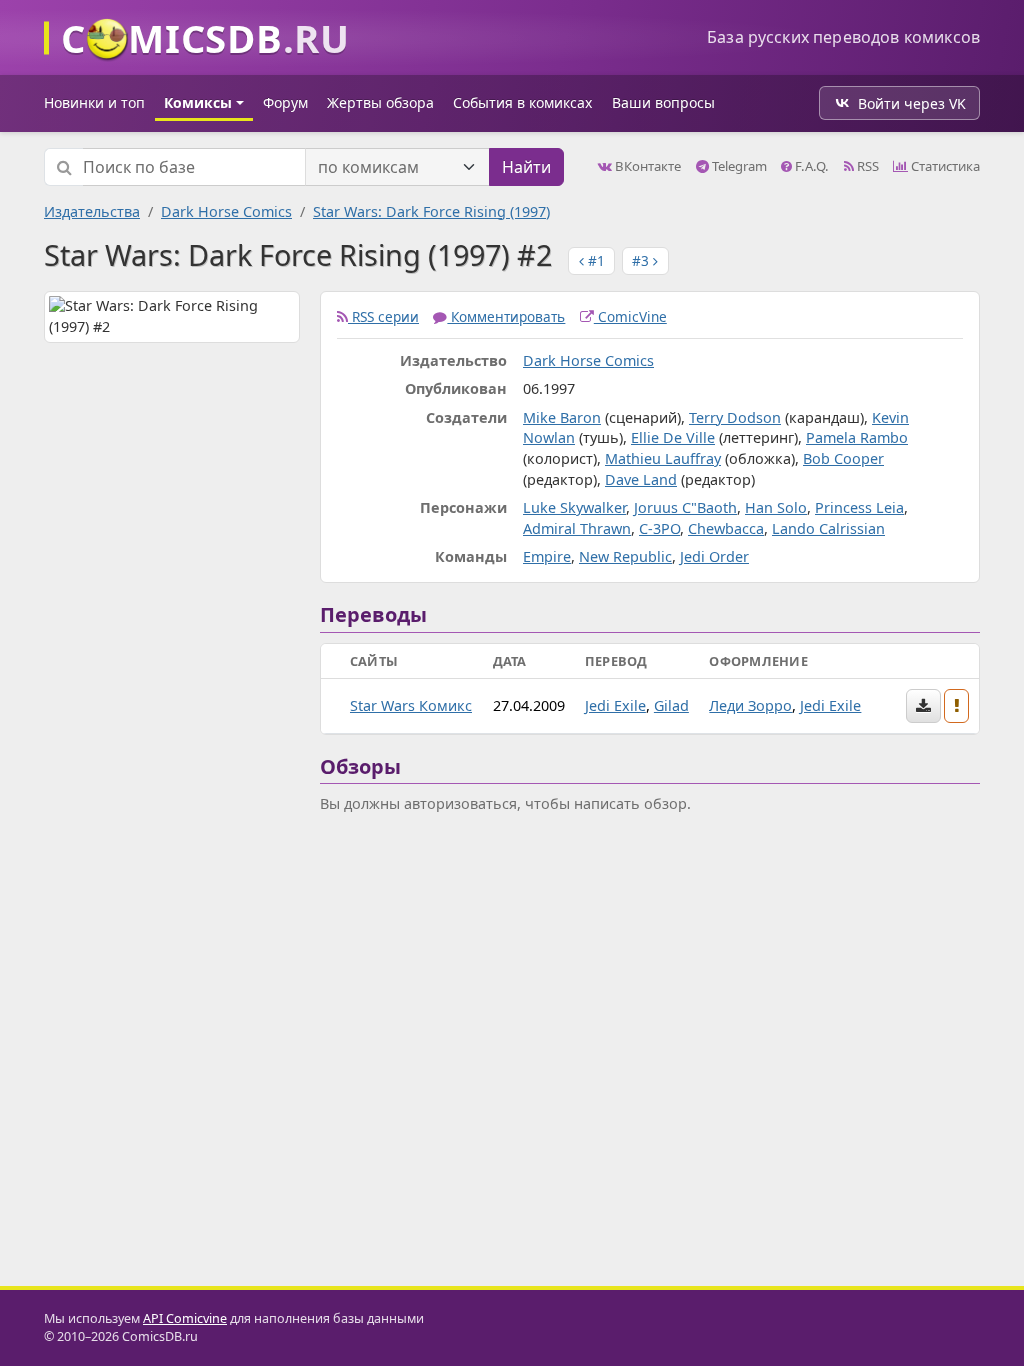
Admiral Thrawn (577, 528)
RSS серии (383, 316)
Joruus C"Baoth (685, 507)
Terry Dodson (735, 417)
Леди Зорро (750, 705)
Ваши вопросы (663, 102)
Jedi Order (714, 556)
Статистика (944, 166)
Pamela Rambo (857, 437)
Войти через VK (912, 103)
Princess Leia (859, 507)
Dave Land (641, 479)
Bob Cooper (843, 458)
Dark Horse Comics (226, 211)
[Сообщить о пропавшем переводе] (957, 706)
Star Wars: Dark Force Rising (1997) (431, 211)
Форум (285, 102)
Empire (547, 556)
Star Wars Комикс (411, 705)
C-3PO (659, 528)
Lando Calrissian (828, 528)
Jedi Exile (615, 705)
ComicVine (630, 316)
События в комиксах (522, 102)
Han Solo (776, 507)
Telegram (738, 166)
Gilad (671, 705)
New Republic (625, 556)
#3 (642, 260)
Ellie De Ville (673, 437)
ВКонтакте (646, 166)
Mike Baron (562, 417)
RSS (866, 166)
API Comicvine (185, 1318)
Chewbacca (726, 528)
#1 (594, 260)
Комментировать (506, 316)
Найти (526, 167)
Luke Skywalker (574, 507)
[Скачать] (923, 706)
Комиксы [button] (198, 102)
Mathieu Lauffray (663, 458)
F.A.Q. (810, 166)
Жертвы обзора (380, 102)
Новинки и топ (94, 102)
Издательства (92, 211)
